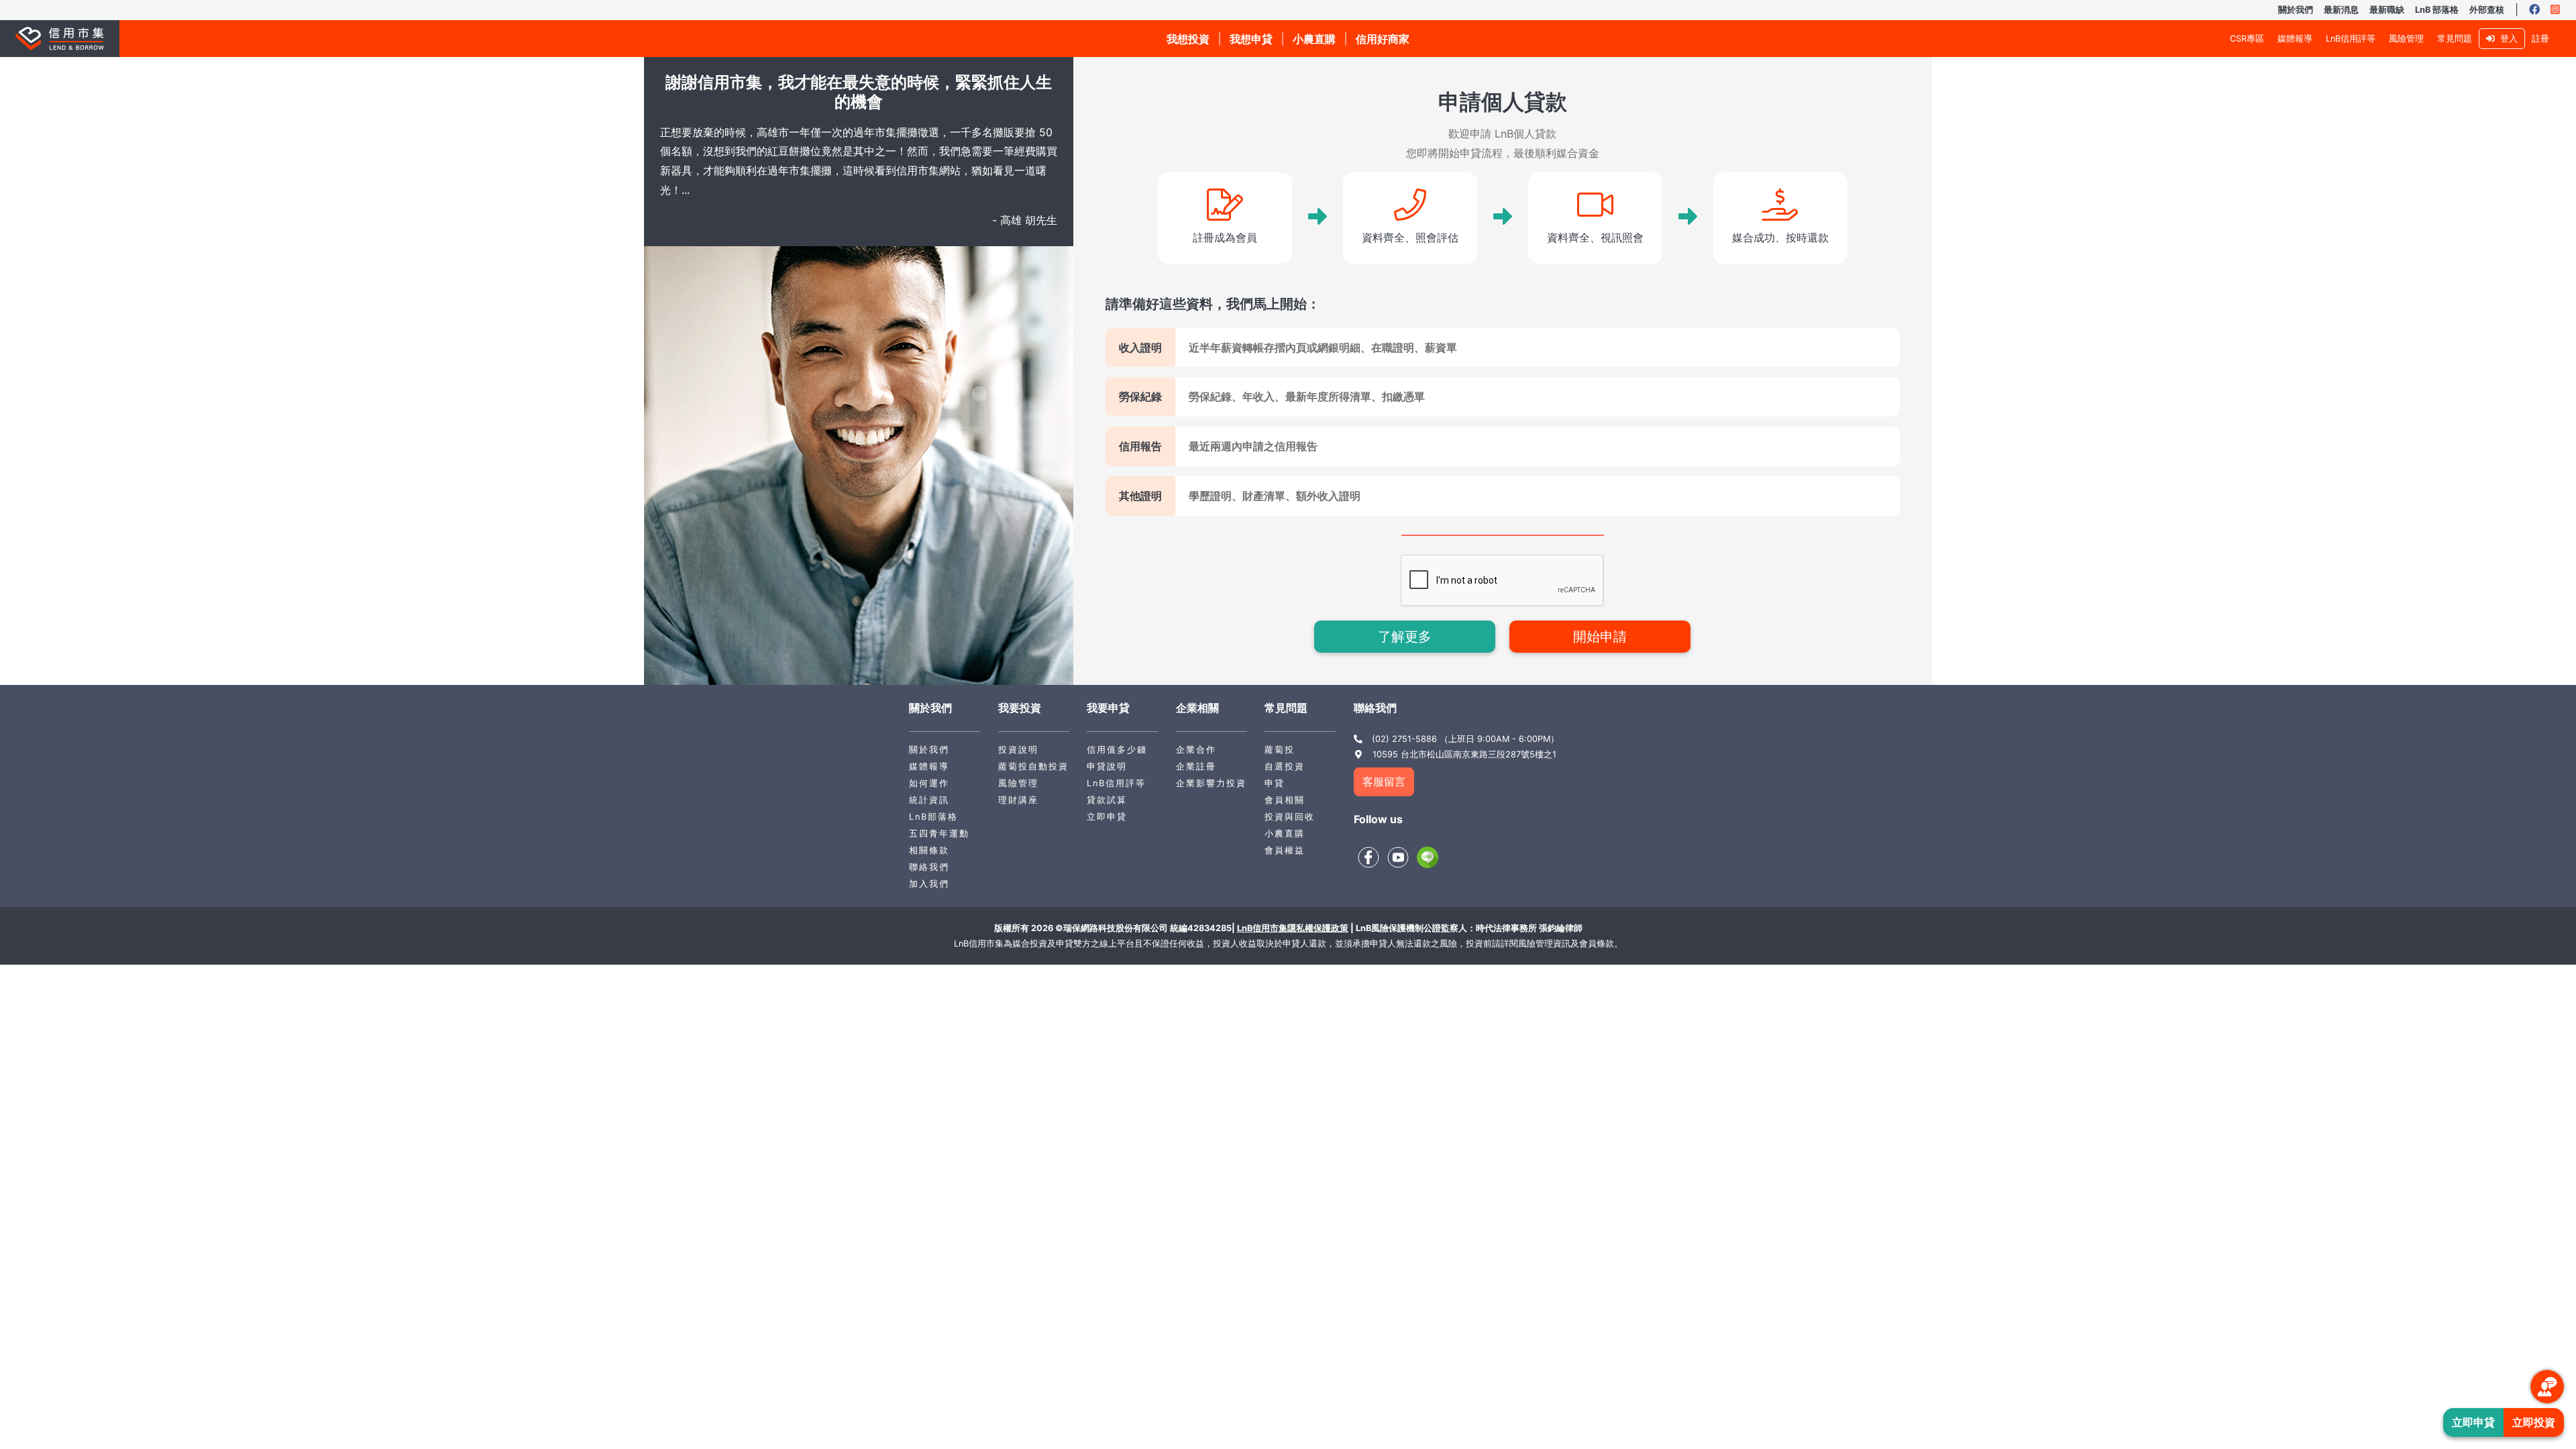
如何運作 (929, 783)
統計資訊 (929, 800)
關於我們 (2296, 10)
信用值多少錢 (1117, 750)
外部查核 (2487, 10)
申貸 (1275, 783)
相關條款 (929, 850)
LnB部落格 (933, 817)
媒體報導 (2295, 39)
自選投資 (1285, 766)
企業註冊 (1196, 766)
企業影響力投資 (1211, 783)
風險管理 (2406, 39)
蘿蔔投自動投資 (1033, 766)
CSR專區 (2247, 39)
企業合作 (1196, 750)
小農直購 (1285, 834)
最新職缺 (2387, 10)
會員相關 (1285, 800)
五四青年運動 (939, 834)
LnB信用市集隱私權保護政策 (1293, 928)
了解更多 (1405, 637)
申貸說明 (1107, 766)
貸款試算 (1107, 800)
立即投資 (2534, 1422)
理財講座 (1018, 800)
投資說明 (1018, 750)
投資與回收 (1290, 817)
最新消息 (2341, 10)
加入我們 (929, 884)
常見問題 (2455, 39)
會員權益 (1285, 850)
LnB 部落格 (2437, 10)
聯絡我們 (929, 867)
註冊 (2540, 39)
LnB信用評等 (2351, 39)
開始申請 (1600, 637)
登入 (2506, 39)
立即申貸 (1107, 817)
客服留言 (1384, 782)
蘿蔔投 (1280, 750)
